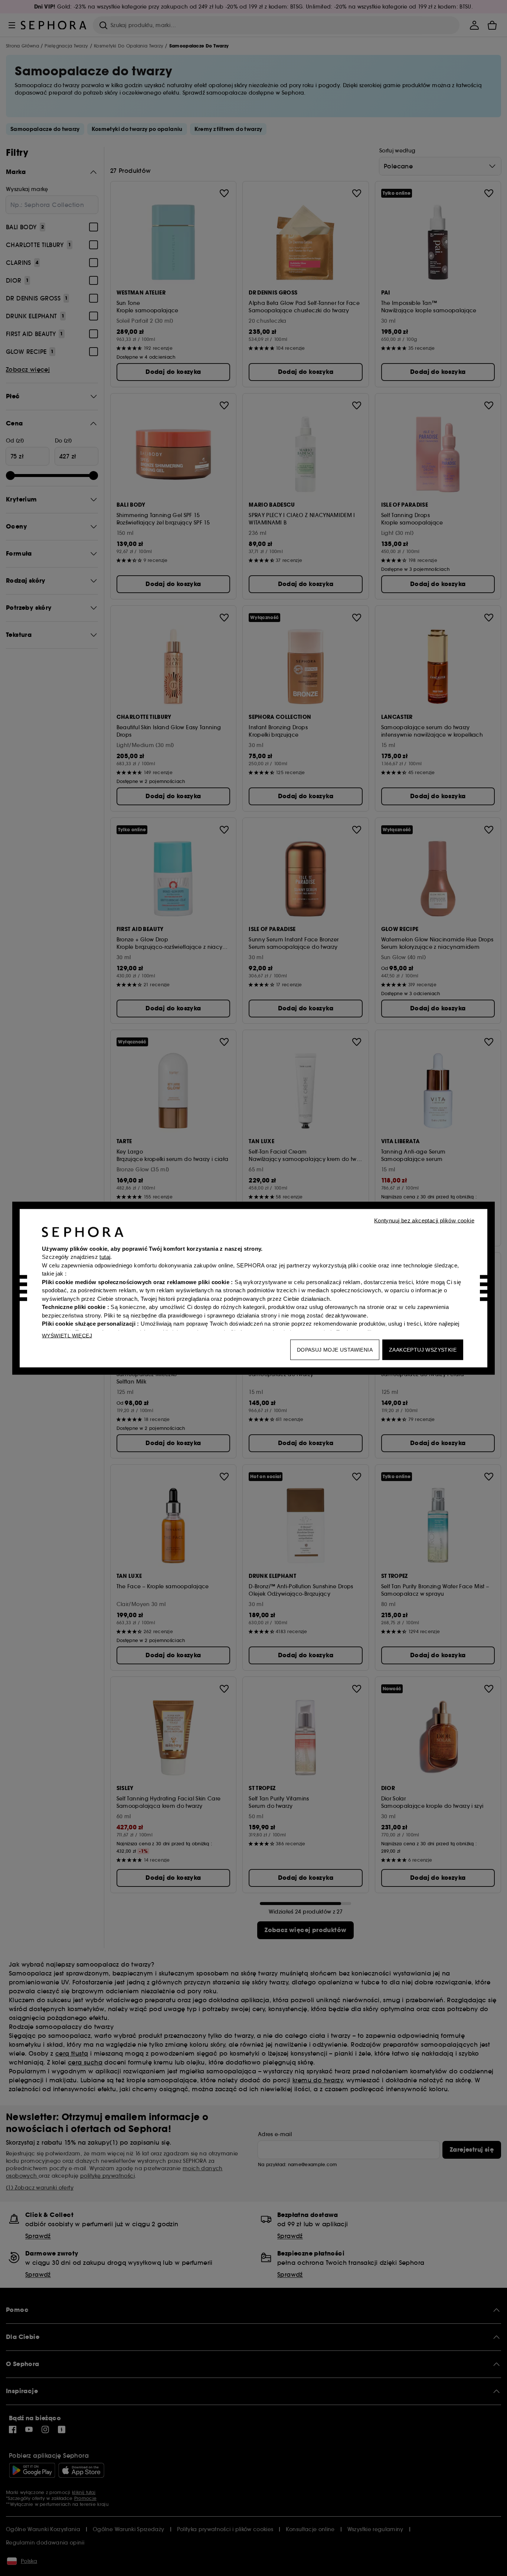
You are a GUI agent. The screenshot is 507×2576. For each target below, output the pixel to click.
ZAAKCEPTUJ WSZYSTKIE (423, 1349)
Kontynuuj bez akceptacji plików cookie (424, 1220)
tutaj (105, 1257)
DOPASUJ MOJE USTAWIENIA (335, 1349)
